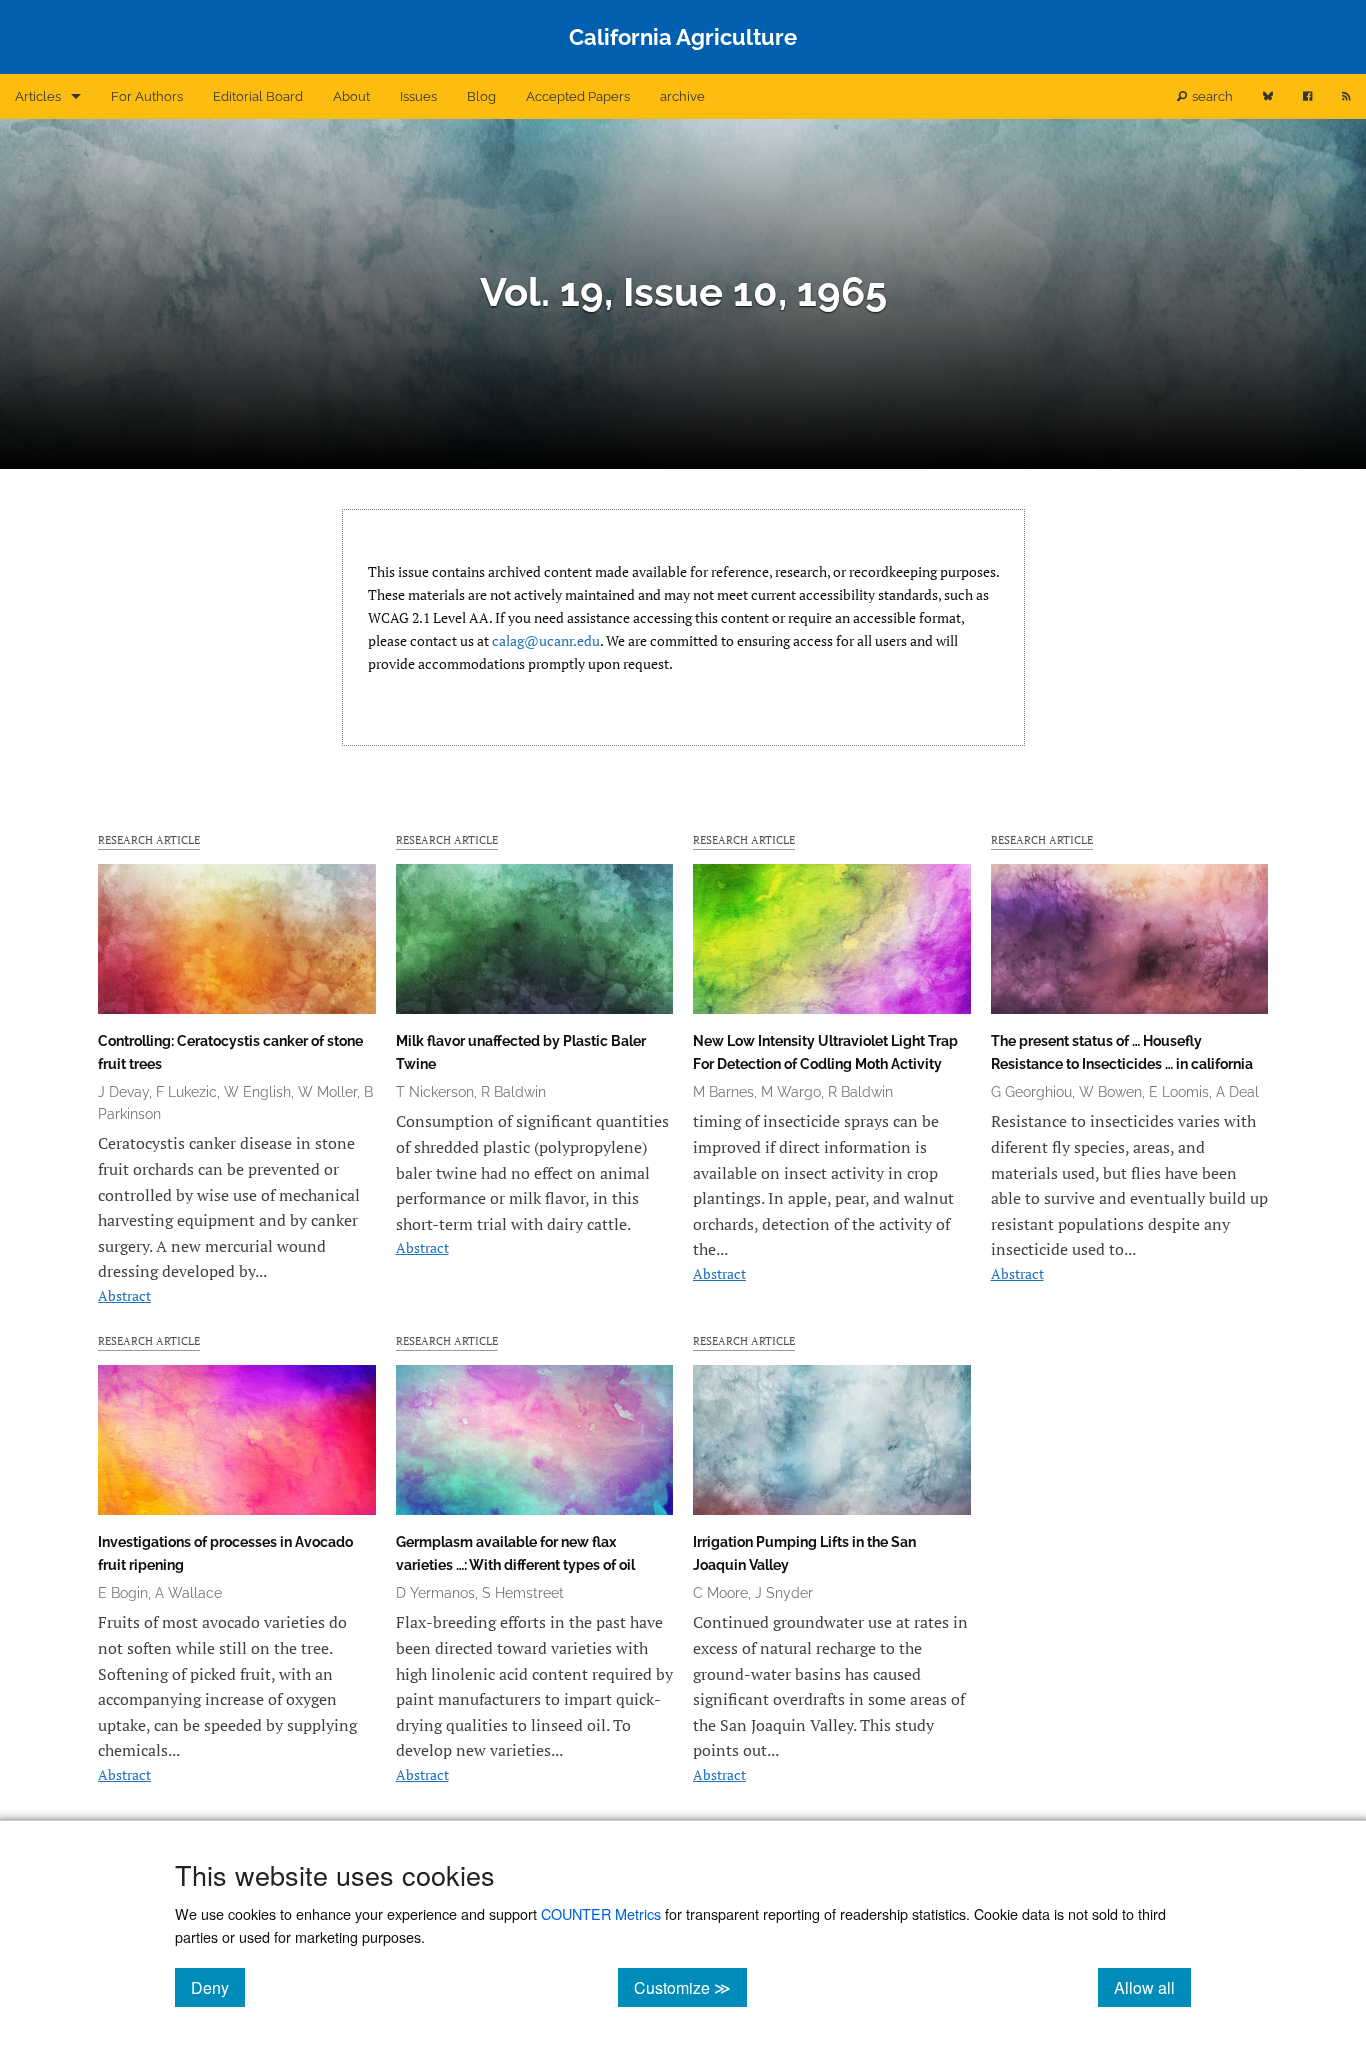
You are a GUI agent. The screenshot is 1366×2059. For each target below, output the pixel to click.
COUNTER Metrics (601, 1913)
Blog (481, 96)
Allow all (1152, 1987)
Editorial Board (258, 96)
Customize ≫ (690, 1987)
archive (682, 96)
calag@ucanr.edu (546, 640)
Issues (418, 96)
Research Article (149, 839)
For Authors (147, 96)
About (351, 96)
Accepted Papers (578, 96)
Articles (38, 96)
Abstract (124, 1295)
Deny (218, 1987)
